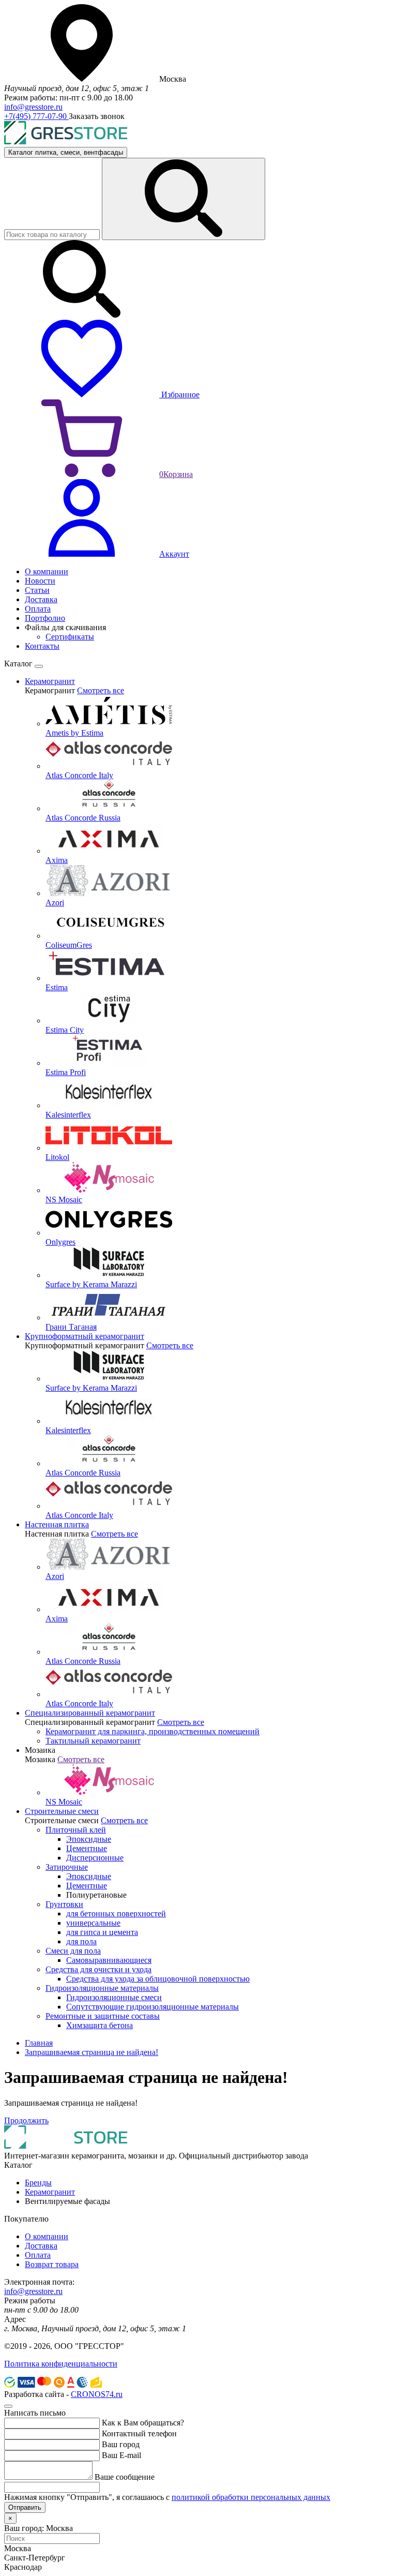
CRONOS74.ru (97, 2394)
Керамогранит (50, 2192)
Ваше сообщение (125, 2477)
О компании (47, 2236)
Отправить (25, 2507)
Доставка (41, 2246)
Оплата (38, 2255)
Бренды (38, 2183)
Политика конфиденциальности (61, 2364)
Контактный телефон (139, 2433)
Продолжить (26, 2120)
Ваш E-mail (121, 2455)
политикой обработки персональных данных (251, 2497)
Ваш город (121, 2444)
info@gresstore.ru (33, 107)
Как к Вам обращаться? (143, 2423)
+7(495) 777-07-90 (36, 116)
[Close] (39, 666)
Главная (39, 2043)
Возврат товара (52, 2264)
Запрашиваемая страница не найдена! (91, 2052)
